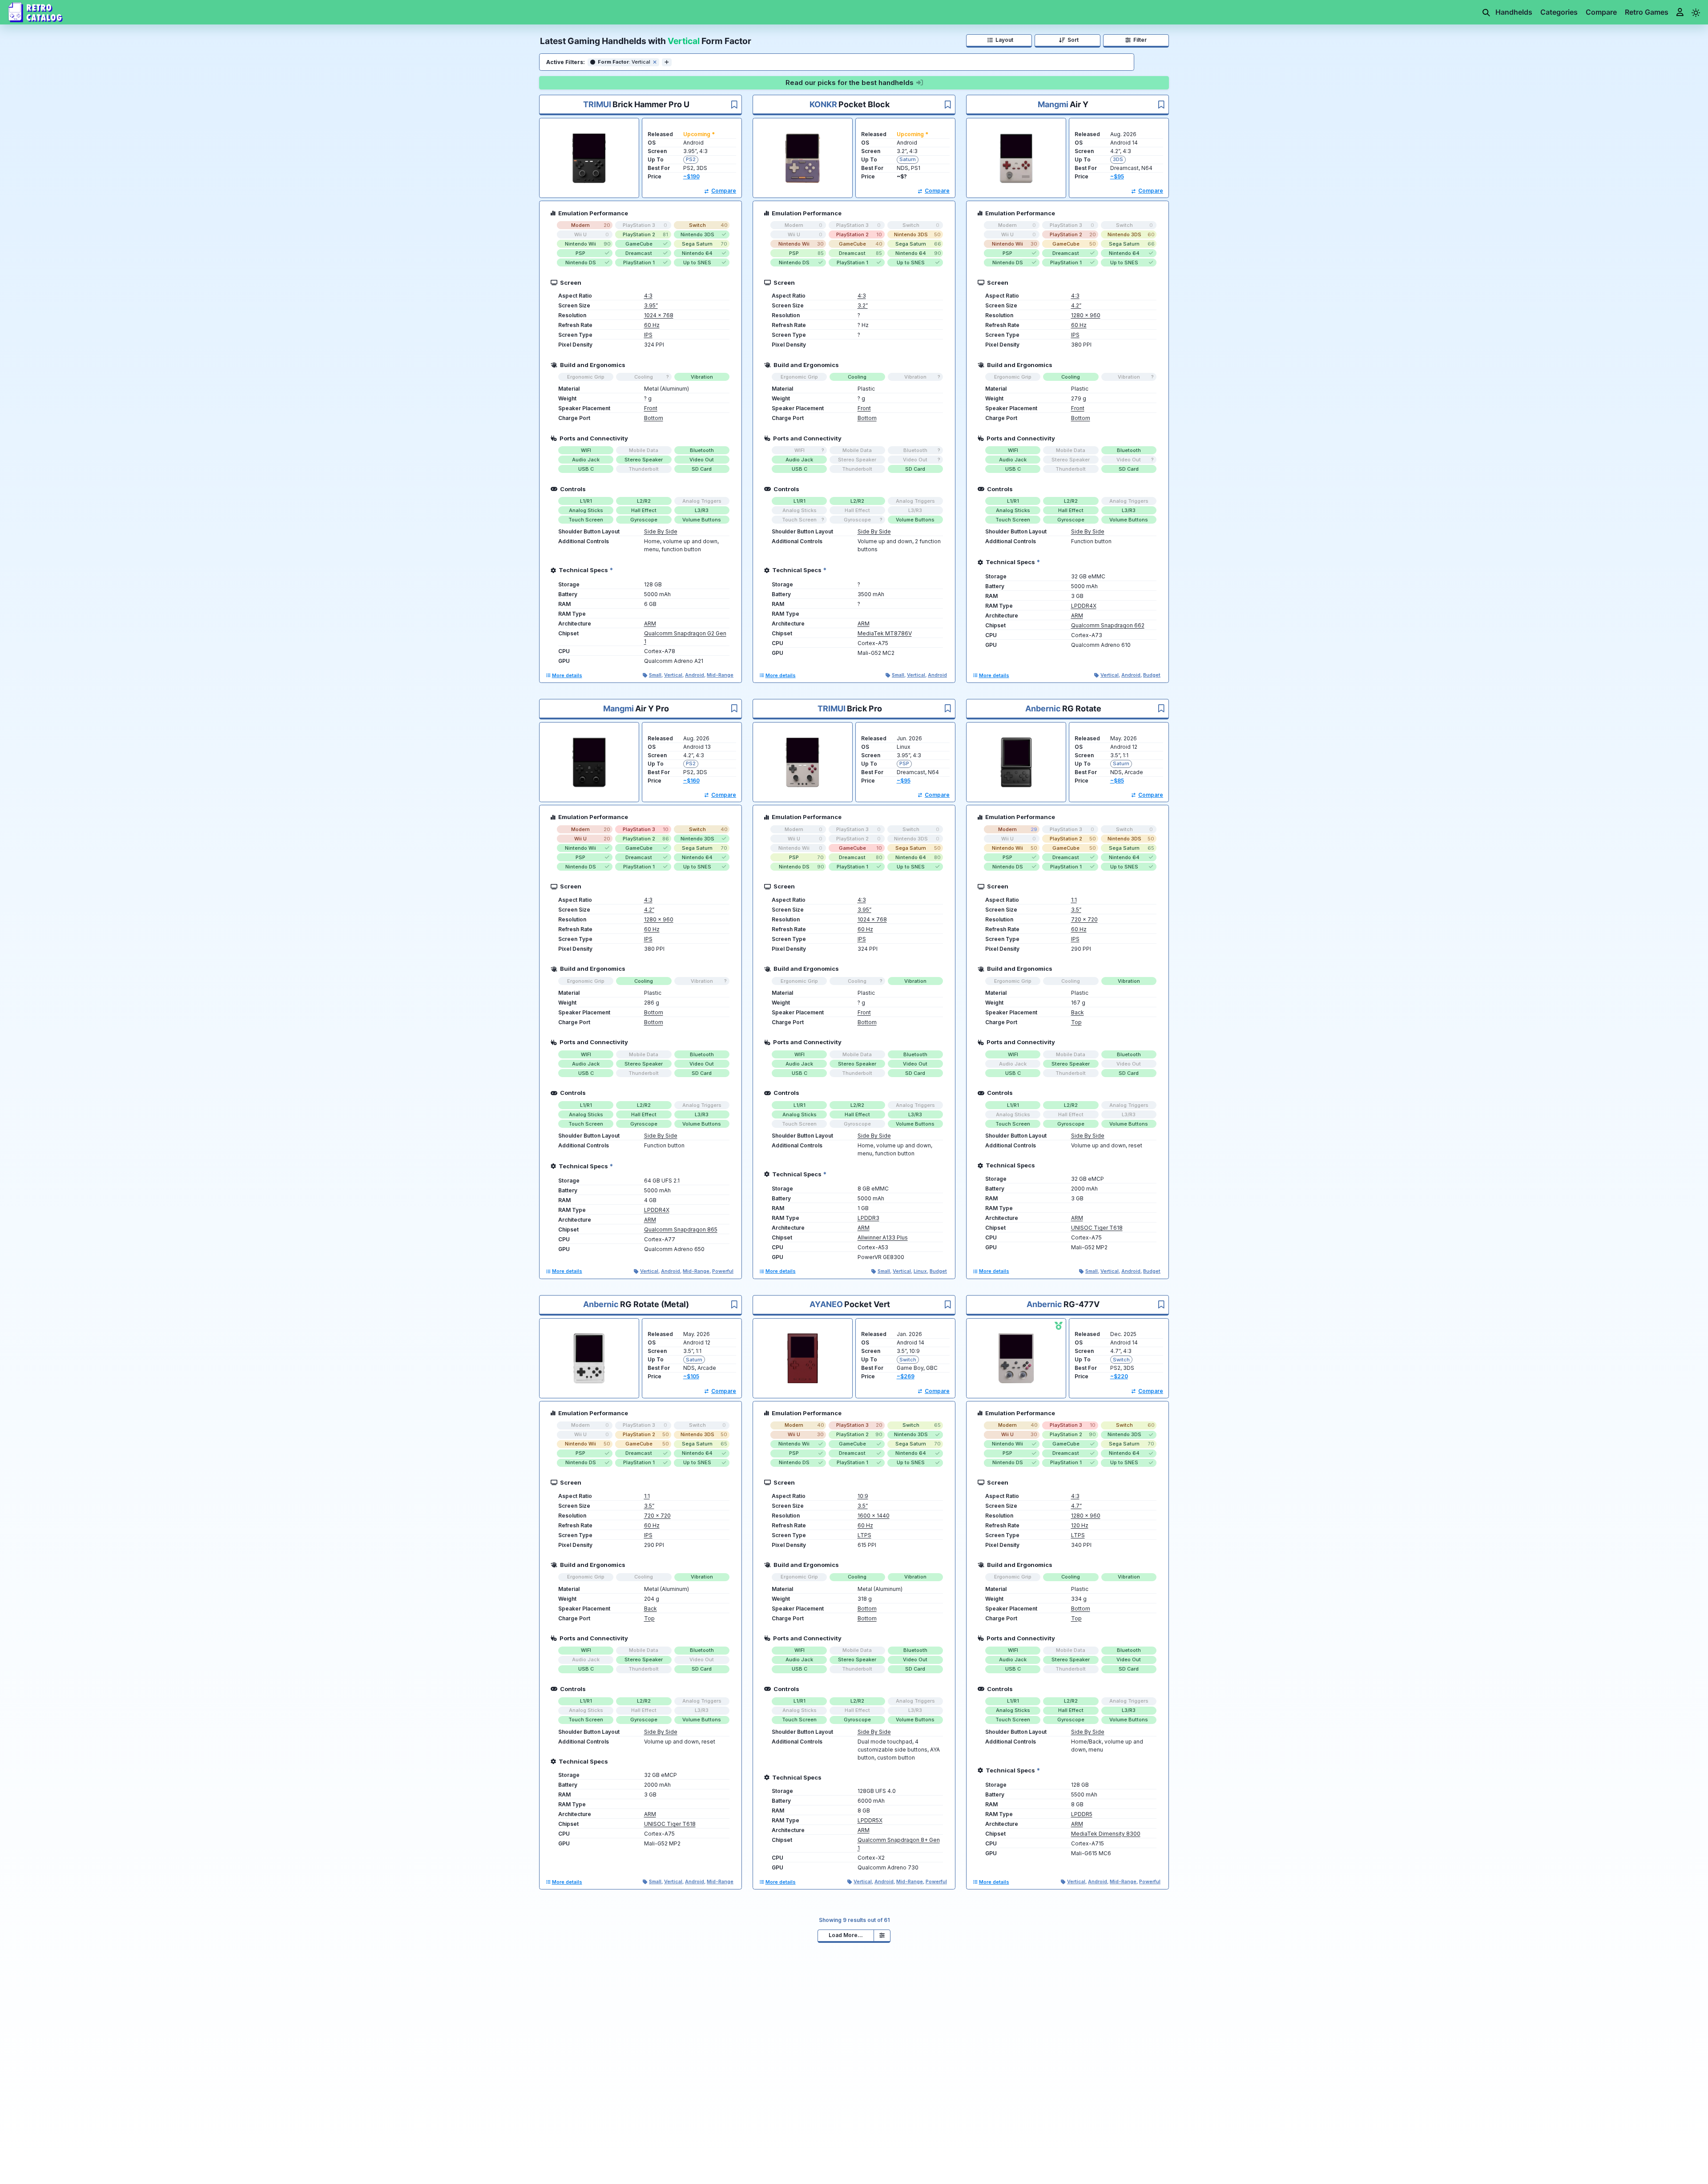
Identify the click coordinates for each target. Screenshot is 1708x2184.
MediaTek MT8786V (885, 633)
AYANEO (826, 1304)
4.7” (1076, 1506)
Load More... (846, 1935)
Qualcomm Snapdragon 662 (1108, 625)
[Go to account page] (1681, 12)
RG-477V (1082, 1304)
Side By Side (661, 531)
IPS (648, 335)
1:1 (1074, 900)
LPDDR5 (1082, 1814)
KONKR (823, 104)
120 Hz (1080, 1525)
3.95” (651, 305)
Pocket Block (864, 104)
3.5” (1076, 910)
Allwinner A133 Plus (883, 1237)
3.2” (863, 305)
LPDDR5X (870, 1820)
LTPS (864, 1535)
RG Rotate (1082, 708)
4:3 (648, 296)
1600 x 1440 (874, 1516)
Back (1078, 1012)
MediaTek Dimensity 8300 (1106, 1834)
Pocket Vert (867, 1304)
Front (651, 408)
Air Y (1079, 104)
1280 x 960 (1086, 315)
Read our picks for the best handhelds (850, 83)
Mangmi (1053, 104)
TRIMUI (597, 104)
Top (1076, 1022)
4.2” (1076, 305)
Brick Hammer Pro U (651, 104)
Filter (1141, 40)
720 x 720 (1084, 919)
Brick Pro (864, 708)
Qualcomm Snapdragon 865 (681, 1229)
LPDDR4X (1084, 606)
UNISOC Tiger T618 (1097, 1228)
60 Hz (652, 325)
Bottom (654, 418)
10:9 (863, 1496)
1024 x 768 (659, 315)
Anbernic (1043, 708)
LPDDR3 (868, 1218)
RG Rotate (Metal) (655, 1304)
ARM (650, 624)
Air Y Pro (652, 708)
